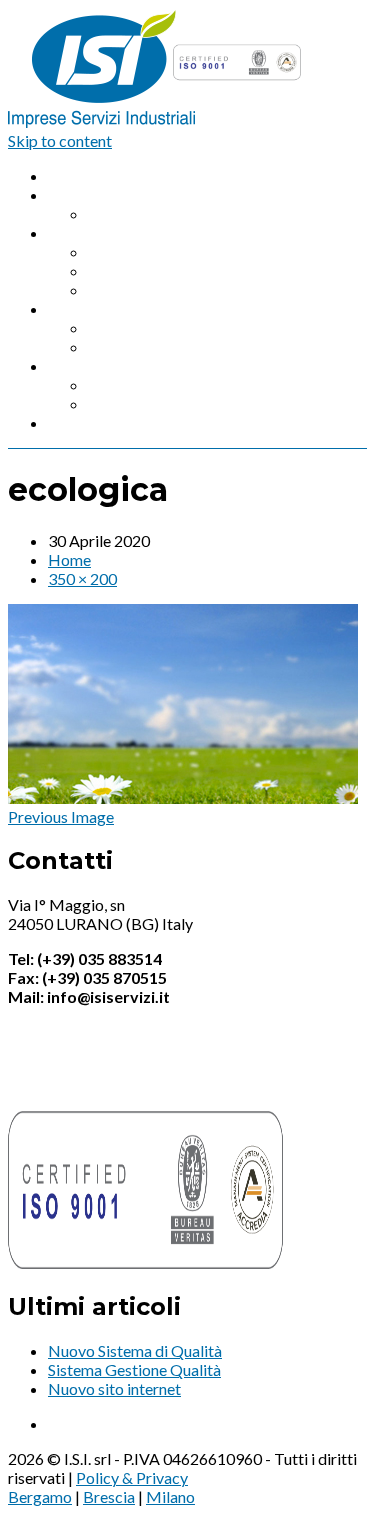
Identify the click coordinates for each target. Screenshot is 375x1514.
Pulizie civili (128, 346)
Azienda (76, 194)
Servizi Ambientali (110, 365)
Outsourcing (131, 289)
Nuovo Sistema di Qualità (135, 1350)
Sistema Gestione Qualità (134, 1369)
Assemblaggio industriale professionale (223, 251)
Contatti (77, 422)
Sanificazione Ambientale (175, 384)
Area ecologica (139, 403)
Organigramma (140, 213)
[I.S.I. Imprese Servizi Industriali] (157, 121)
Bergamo (40, 1496)
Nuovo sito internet (114, 1388)
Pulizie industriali (146, 327)
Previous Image (61, 816)
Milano (170, 1496)
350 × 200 (82, 578)
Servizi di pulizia (103, 308)
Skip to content (60, 140)
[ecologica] (183, 797)
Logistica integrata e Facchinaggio (205, 270)
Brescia (109, 1496)
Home (69, 175)
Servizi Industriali (107, 232)
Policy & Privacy (132, 1477)
